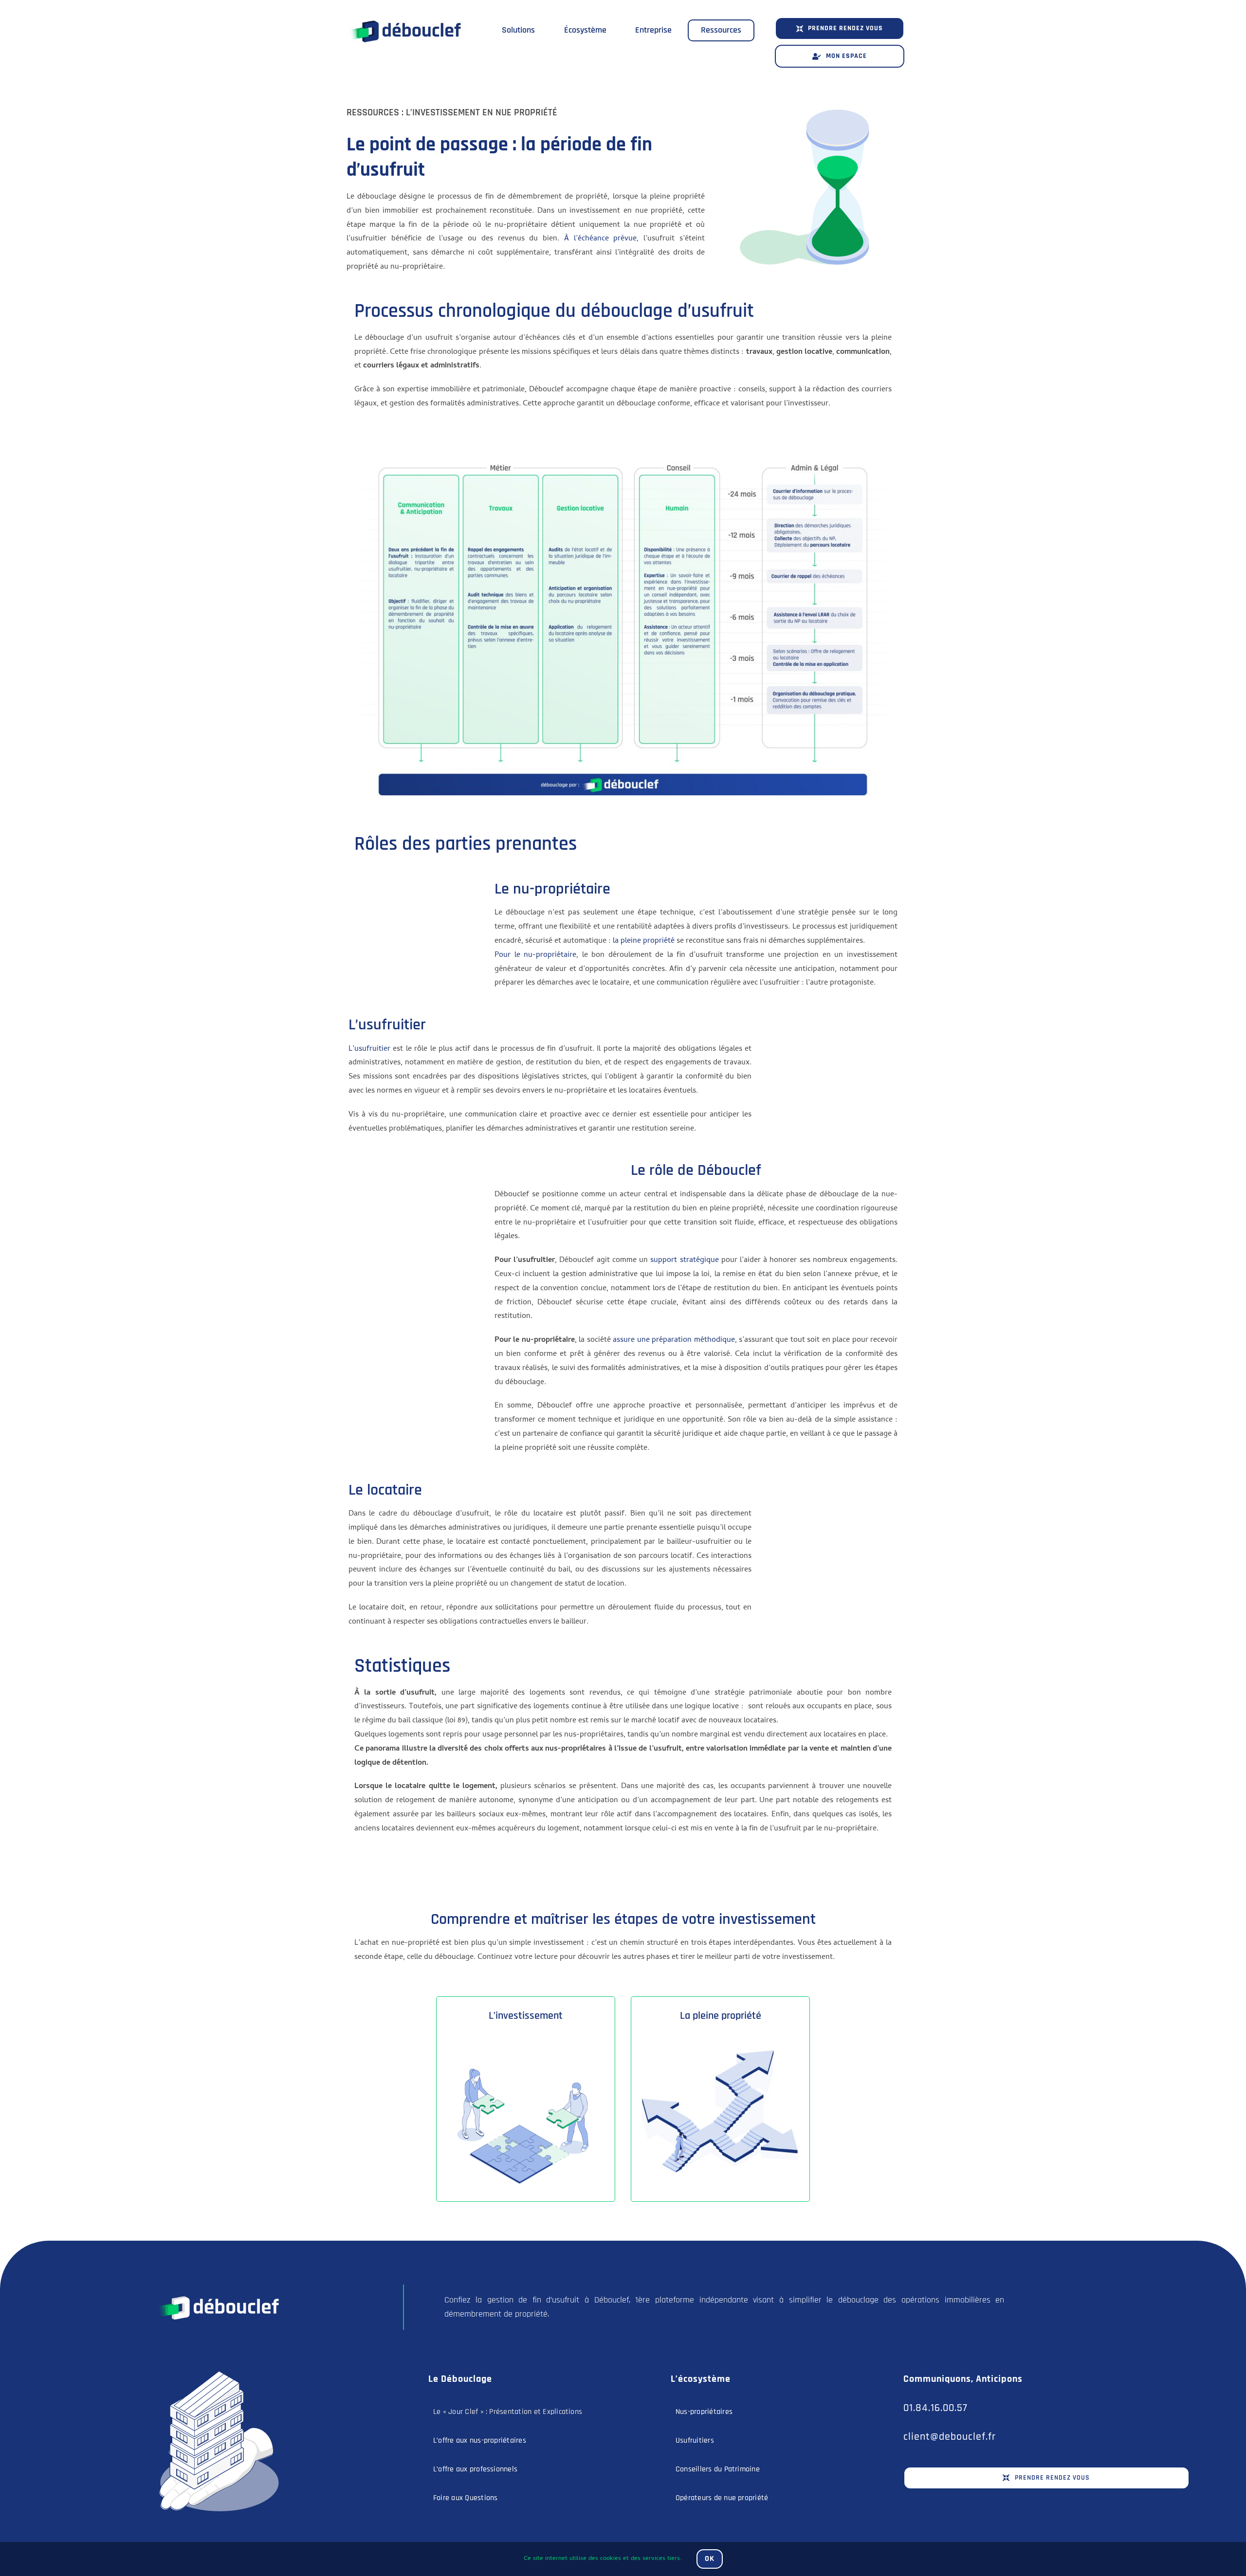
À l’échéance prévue (601, 239)
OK (710, 2559)
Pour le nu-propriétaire (535, 955)
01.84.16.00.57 (935, 2408)
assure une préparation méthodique (674, 1340)
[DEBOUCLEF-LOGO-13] (217, 2288)
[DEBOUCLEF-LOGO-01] (404, 14)
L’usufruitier (369, 1049)
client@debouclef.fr (950, 2437)
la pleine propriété (644, 941)
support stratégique (684, 1261)
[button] (840, 28)
